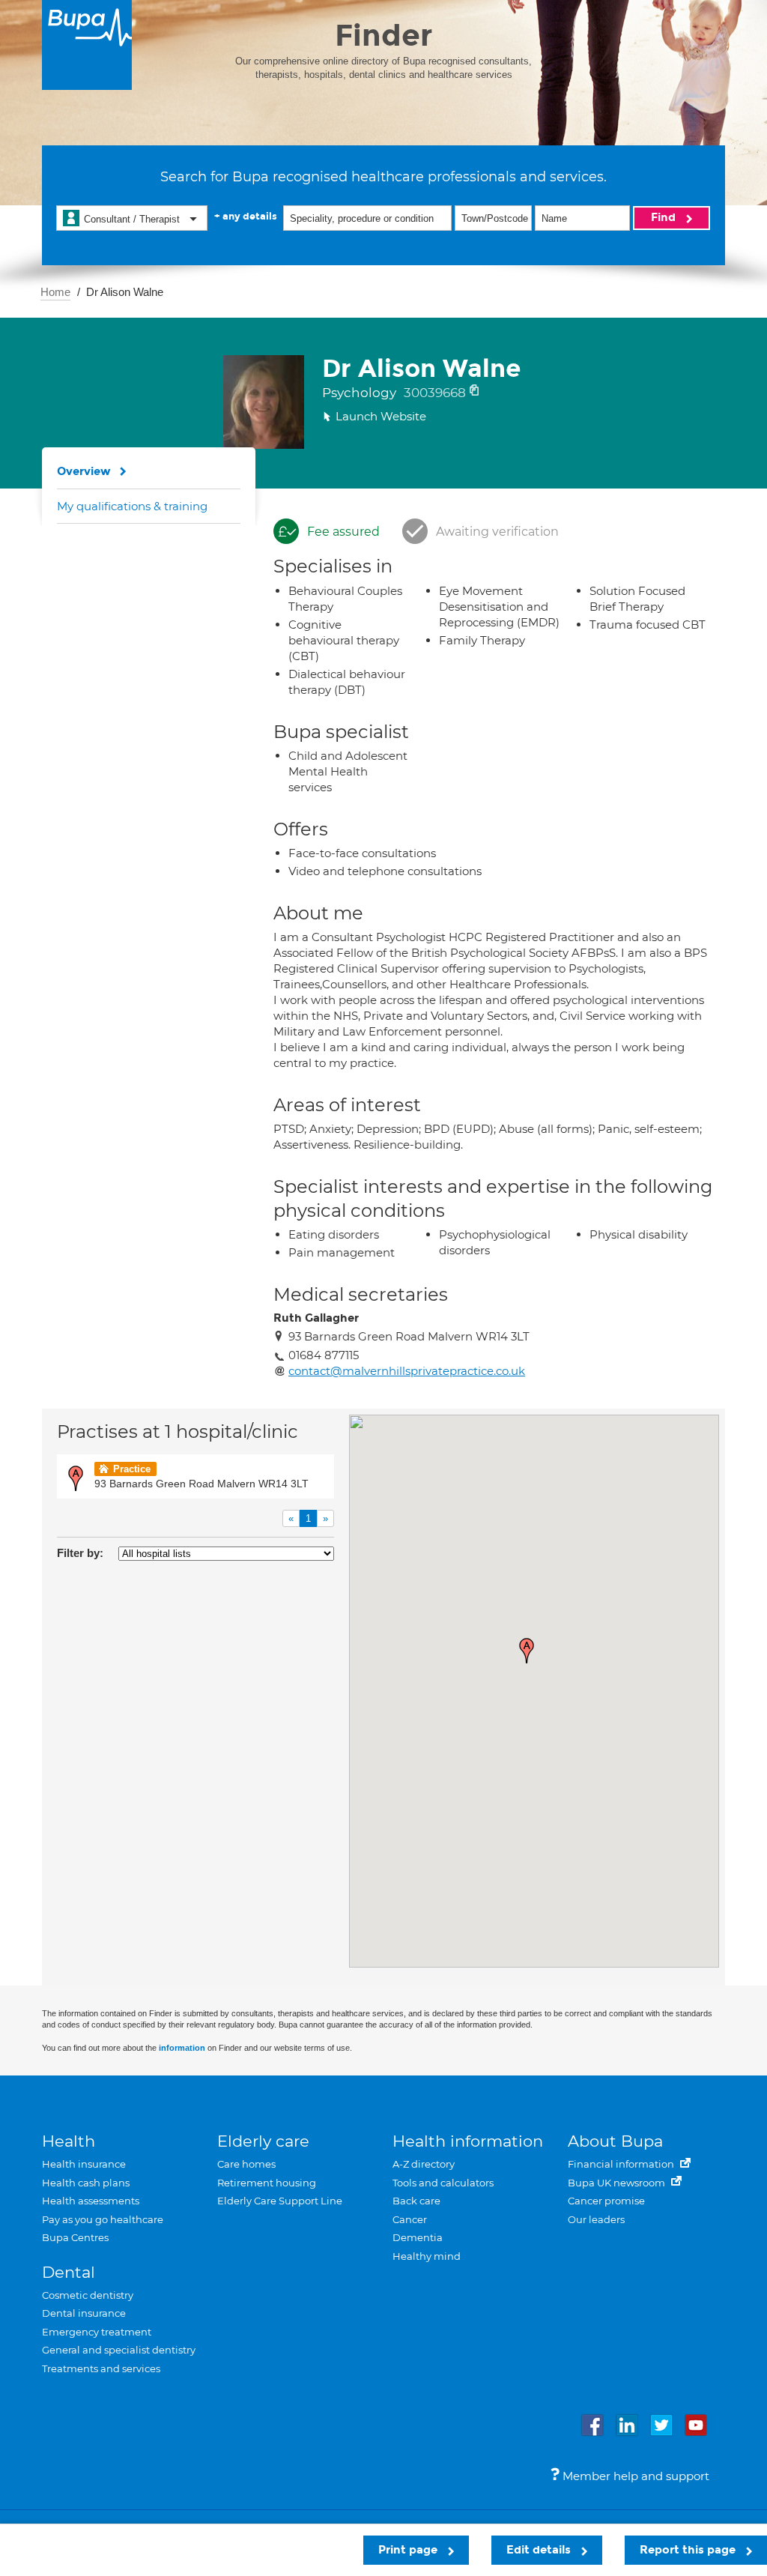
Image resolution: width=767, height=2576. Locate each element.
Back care (416, 2201)
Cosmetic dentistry (88, 2295)
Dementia (418, 2237)
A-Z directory (424, 2164)
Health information (468, 2141)
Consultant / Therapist (132, 219)
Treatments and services (101, 2368)
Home (55, 292)
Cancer (410, 2219)
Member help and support (634, 2476)
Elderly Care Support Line (280, 2201)
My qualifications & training (132, 506)
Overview (84, 471)
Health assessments (91, 2201)
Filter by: (80, 1553)
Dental (69, 2272)
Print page (409, 2550)
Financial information (622, 2164)
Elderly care (263, 2141)
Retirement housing (267, 2183)
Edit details (540, 2550)
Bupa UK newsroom (618, 2183)
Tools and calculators (443, 2183)
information (182, 2048)
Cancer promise (606, 2201)
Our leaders (596, 2219)
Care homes (246, 2164)
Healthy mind (427, 2256)
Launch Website (381, 416)
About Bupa (615, 2141)
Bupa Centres (75, 2237)
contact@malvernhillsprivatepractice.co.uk (407, 1371)
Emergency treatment (97, 2332)
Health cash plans (86, 2183)
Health (69, 2141)
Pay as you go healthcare (103, 2219)
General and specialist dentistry (119, 2350)
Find (665, 217)
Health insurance (84, 2164)
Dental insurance (84, 2313)
